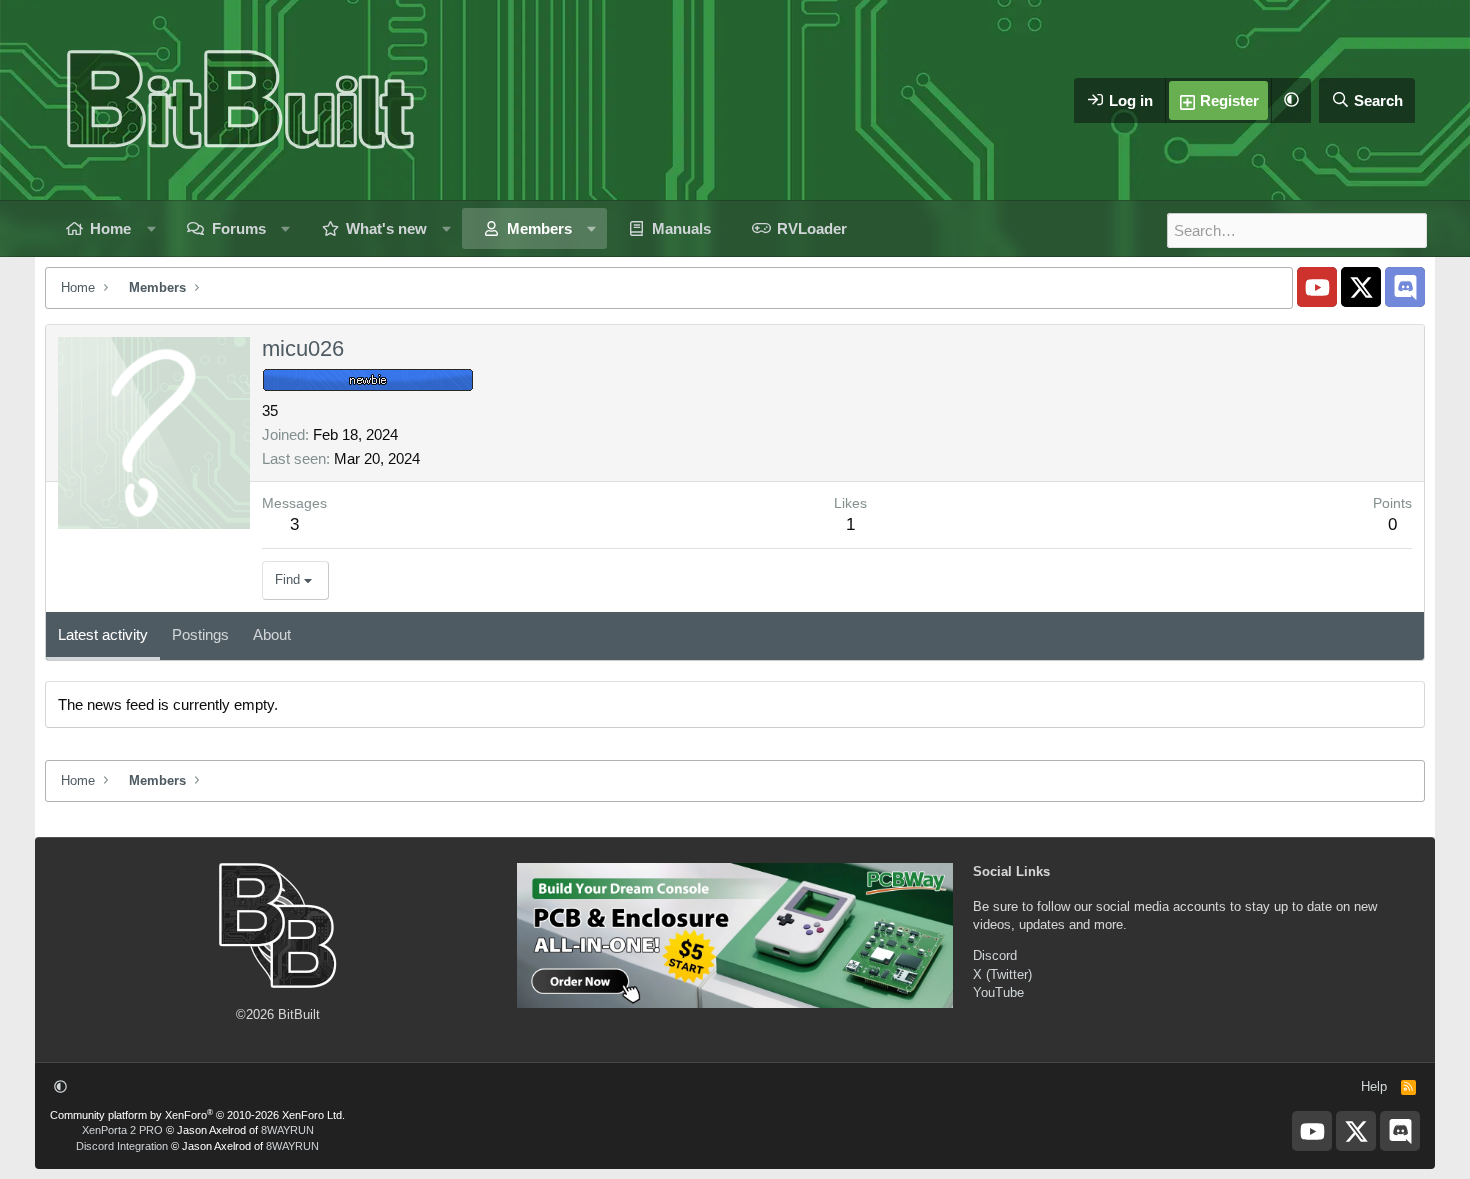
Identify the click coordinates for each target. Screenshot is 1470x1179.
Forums (239, 228)
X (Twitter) (1002, 974)
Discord (995, 955)
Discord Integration (122, 1146)
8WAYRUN (287, 1130)
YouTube (998, 992)
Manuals (681, 228)
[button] (1291, 100)
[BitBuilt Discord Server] (1405, 287)
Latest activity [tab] (103, 634)
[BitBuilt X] (1361, 287)
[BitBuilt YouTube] (1317, 287)
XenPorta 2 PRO (122, 1130)
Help (1374, 1086)
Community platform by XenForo (197, 1115)
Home (110, 228)
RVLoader (812, 228)
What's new (386, 228)
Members (539, 228)
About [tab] (272, 634)
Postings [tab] (200, 634)
